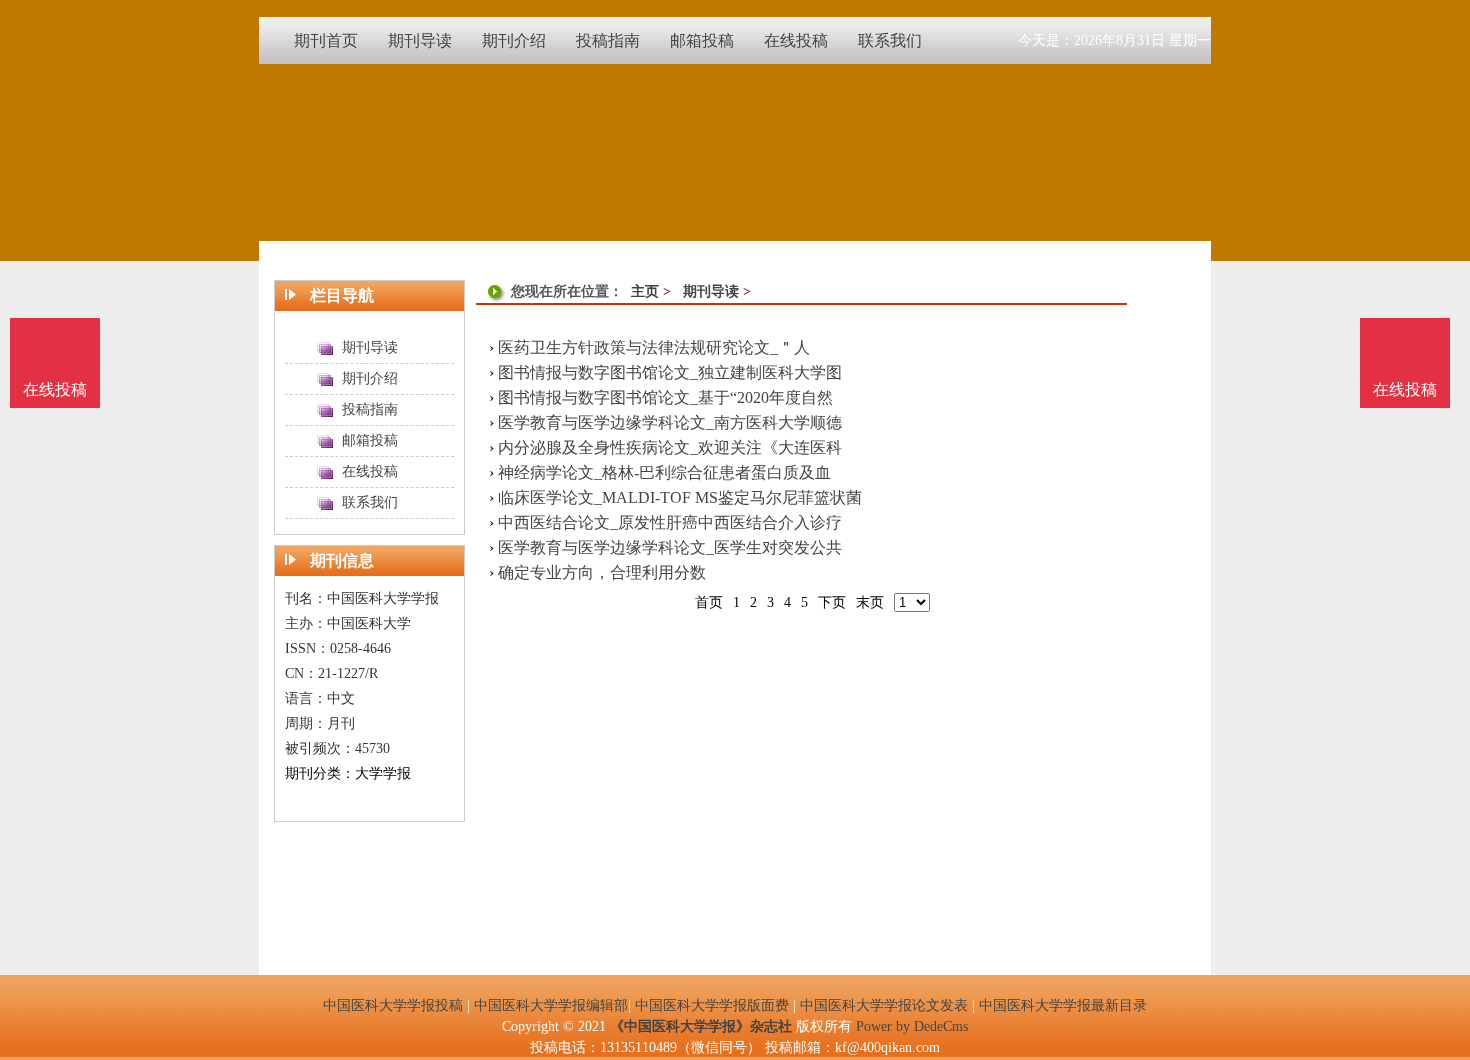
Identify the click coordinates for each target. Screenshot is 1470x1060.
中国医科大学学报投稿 (393, 1005)
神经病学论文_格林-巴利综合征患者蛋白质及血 (664, 472)
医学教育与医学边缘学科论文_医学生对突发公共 (670, 547)
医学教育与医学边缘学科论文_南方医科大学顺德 (670, 422)
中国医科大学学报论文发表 (884, 1005)
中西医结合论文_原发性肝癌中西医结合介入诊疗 (670, 522)
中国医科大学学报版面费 (712, 1005)
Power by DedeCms (912, 1026)
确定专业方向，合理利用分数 (602, 572)
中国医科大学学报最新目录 (1063, 1005)
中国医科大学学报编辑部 (551, 1005)
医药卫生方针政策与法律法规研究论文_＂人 (654, 347)
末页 (870, 602)
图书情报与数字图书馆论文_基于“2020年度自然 (665, 397)
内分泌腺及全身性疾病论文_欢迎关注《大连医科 (670, 447)
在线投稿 (1405, 389)
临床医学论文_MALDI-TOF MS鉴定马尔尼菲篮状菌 (680, 497)
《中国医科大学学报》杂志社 (701, 1026)
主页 (645, 291)
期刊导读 (711, 291)
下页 (832, 602)
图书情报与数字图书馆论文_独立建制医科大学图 (670, 372)
